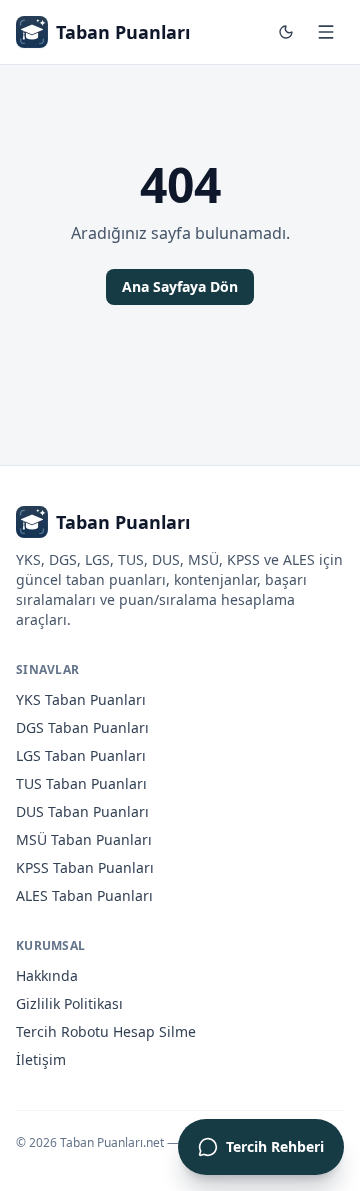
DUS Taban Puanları (82, 811)
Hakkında (47, 975)
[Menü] (326, 32)
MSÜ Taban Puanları (84, 839)
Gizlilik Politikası (69, 1003)
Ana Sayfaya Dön (180, 286)
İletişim (41, 1059)
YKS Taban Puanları (81, 699)
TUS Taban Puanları (81, 783)
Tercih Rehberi (275, 1146)
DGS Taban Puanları (82, 727)
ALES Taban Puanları (84, 895)
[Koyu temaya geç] (286, 32)
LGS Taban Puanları (81, 755)
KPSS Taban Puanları (85, 867)
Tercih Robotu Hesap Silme (106, 1031)
